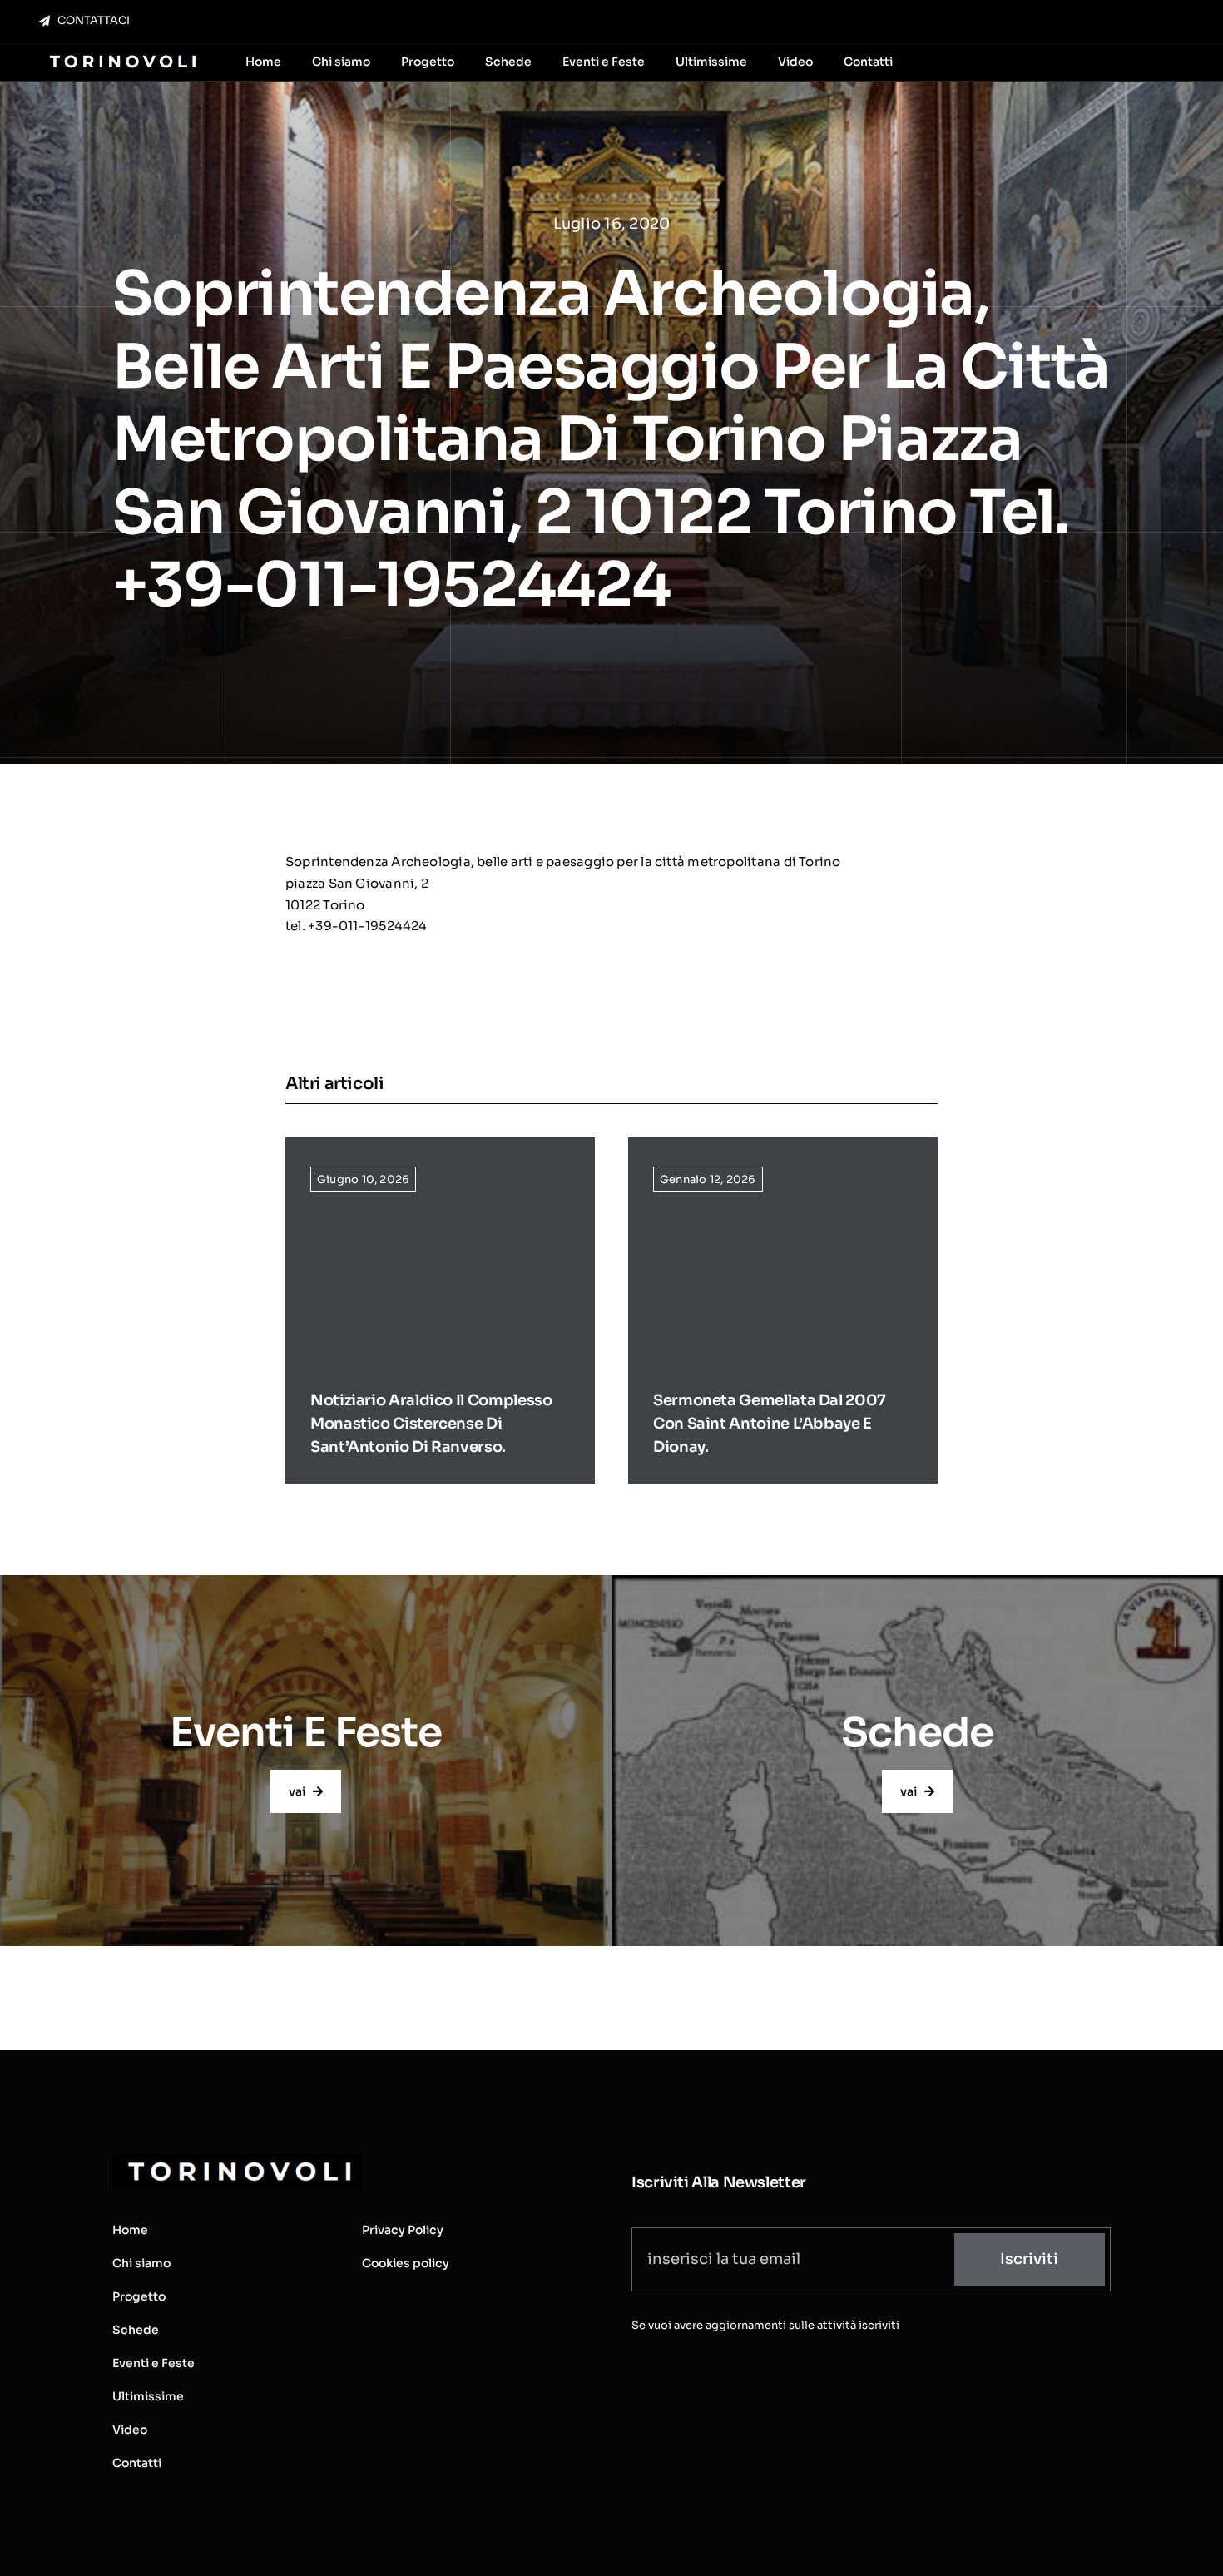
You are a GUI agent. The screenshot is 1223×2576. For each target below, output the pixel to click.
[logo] (121, 56)
